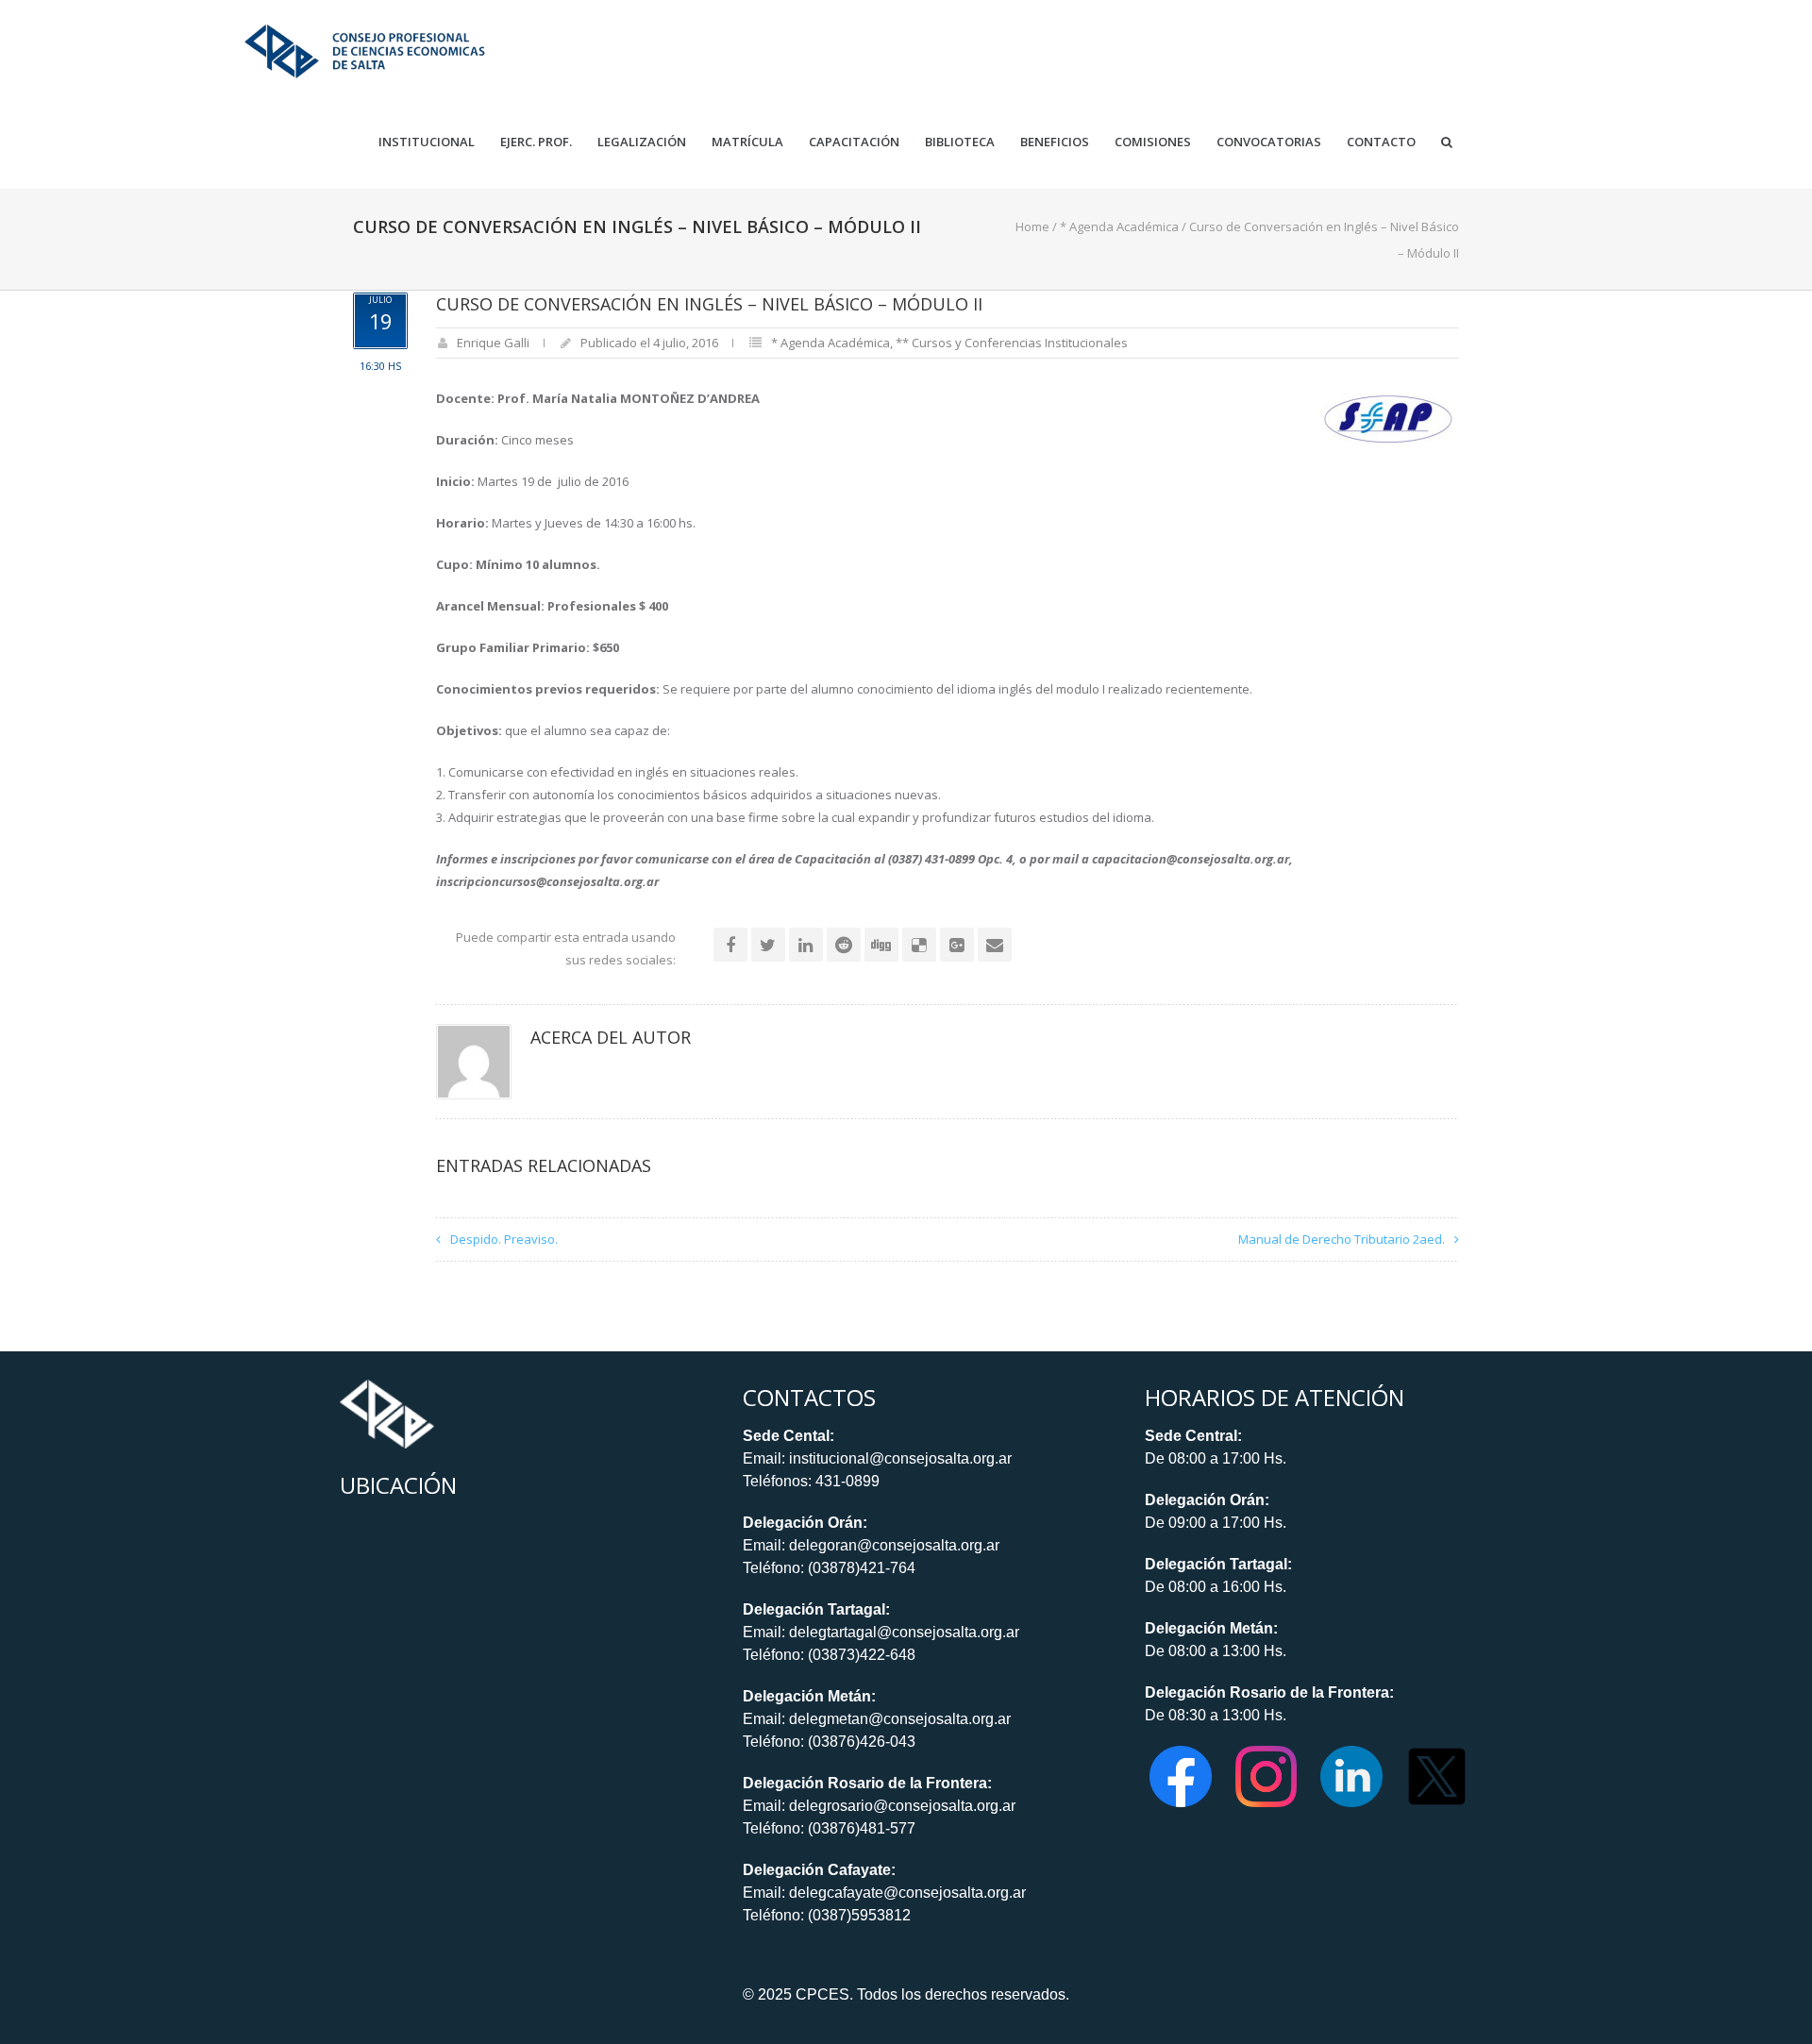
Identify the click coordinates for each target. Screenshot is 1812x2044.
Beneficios (1055, 142)
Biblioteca (960, 142)
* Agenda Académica (1119, 226)
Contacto (1381, 142)
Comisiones (1153, 142)
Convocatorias (1269, 142)
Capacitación (854, 142)
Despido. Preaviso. (504, 1239)
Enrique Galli (493, 343)
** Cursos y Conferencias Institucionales (1012, 343)
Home (1032, 226)
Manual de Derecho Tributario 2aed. (1342, 1239)
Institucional (427, 142)
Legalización (642, 142)
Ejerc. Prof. (536, 142)
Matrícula (747, 142)
